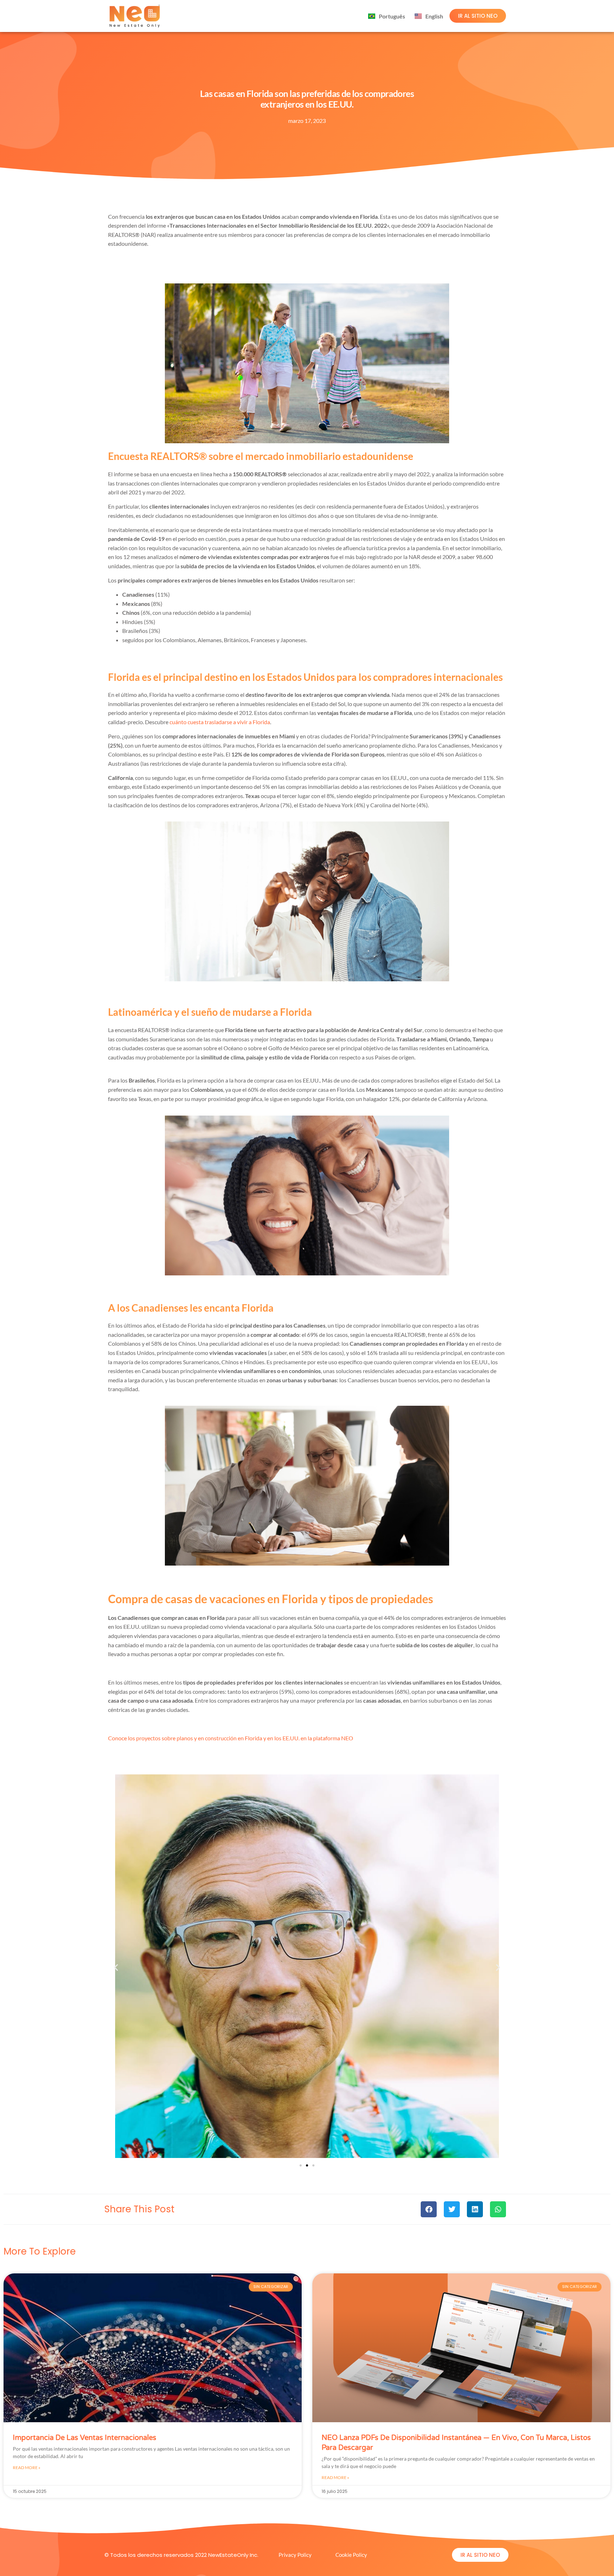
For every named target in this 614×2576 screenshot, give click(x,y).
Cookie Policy (351, 2555)
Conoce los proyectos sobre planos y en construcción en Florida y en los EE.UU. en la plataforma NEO (231, 1738)
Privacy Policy (295, 2555)
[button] (116, 1967)
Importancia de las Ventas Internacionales (85, 2438)
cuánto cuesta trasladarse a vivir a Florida (220, 722)
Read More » (27, 2467)
